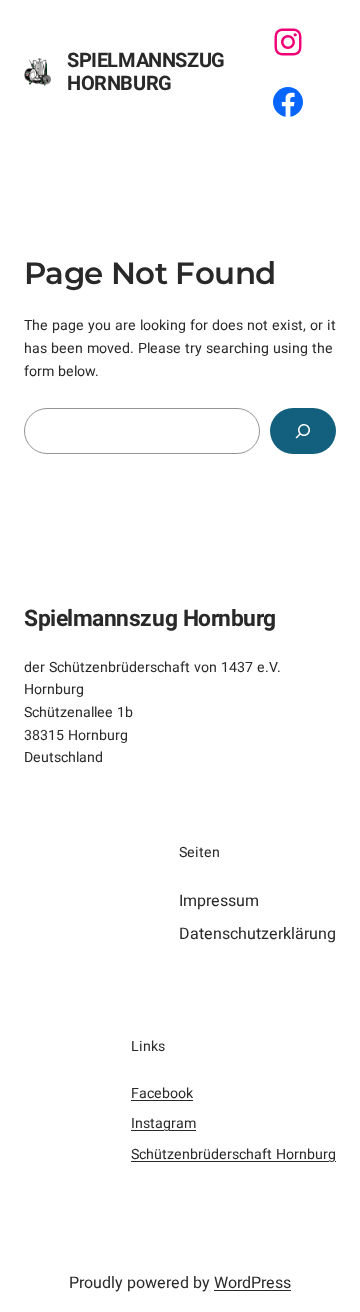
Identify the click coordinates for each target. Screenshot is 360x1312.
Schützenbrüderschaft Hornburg (233, 1154)
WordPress (252, 1283)
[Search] (303, 431)
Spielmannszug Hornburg (146, 72)
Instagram (163, 1123)
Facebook (162, 1093)
